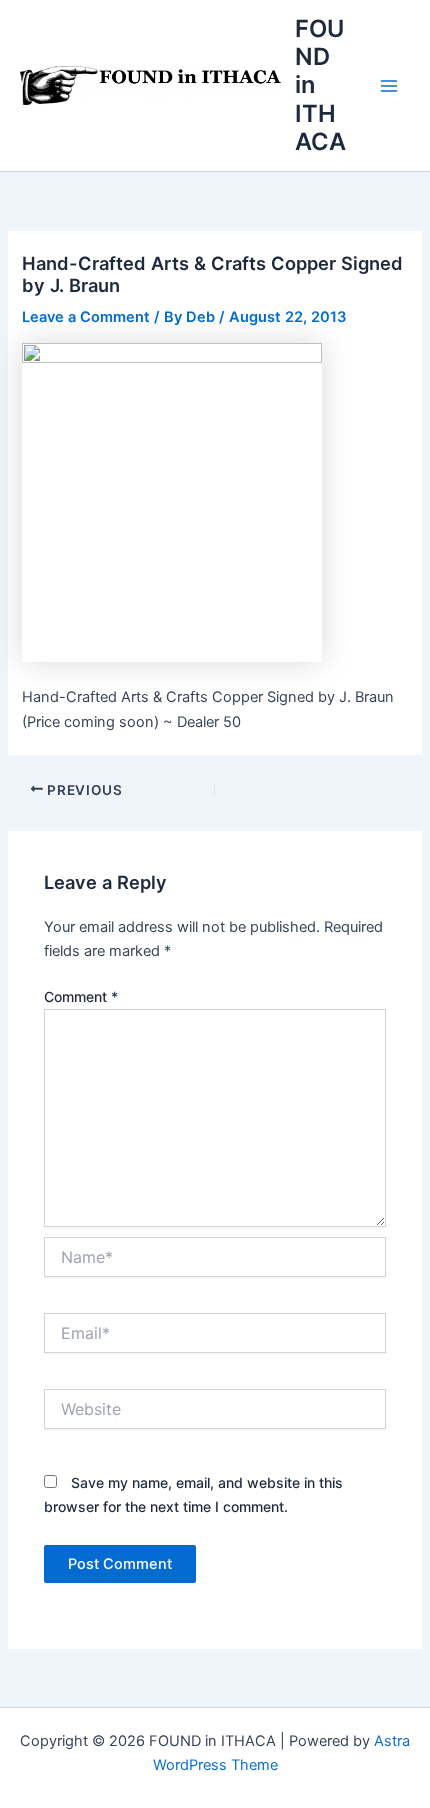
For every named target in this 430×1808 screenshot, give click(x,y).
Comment (81, 996)
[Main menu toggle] (389, 86)
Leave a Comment (86, 317)
